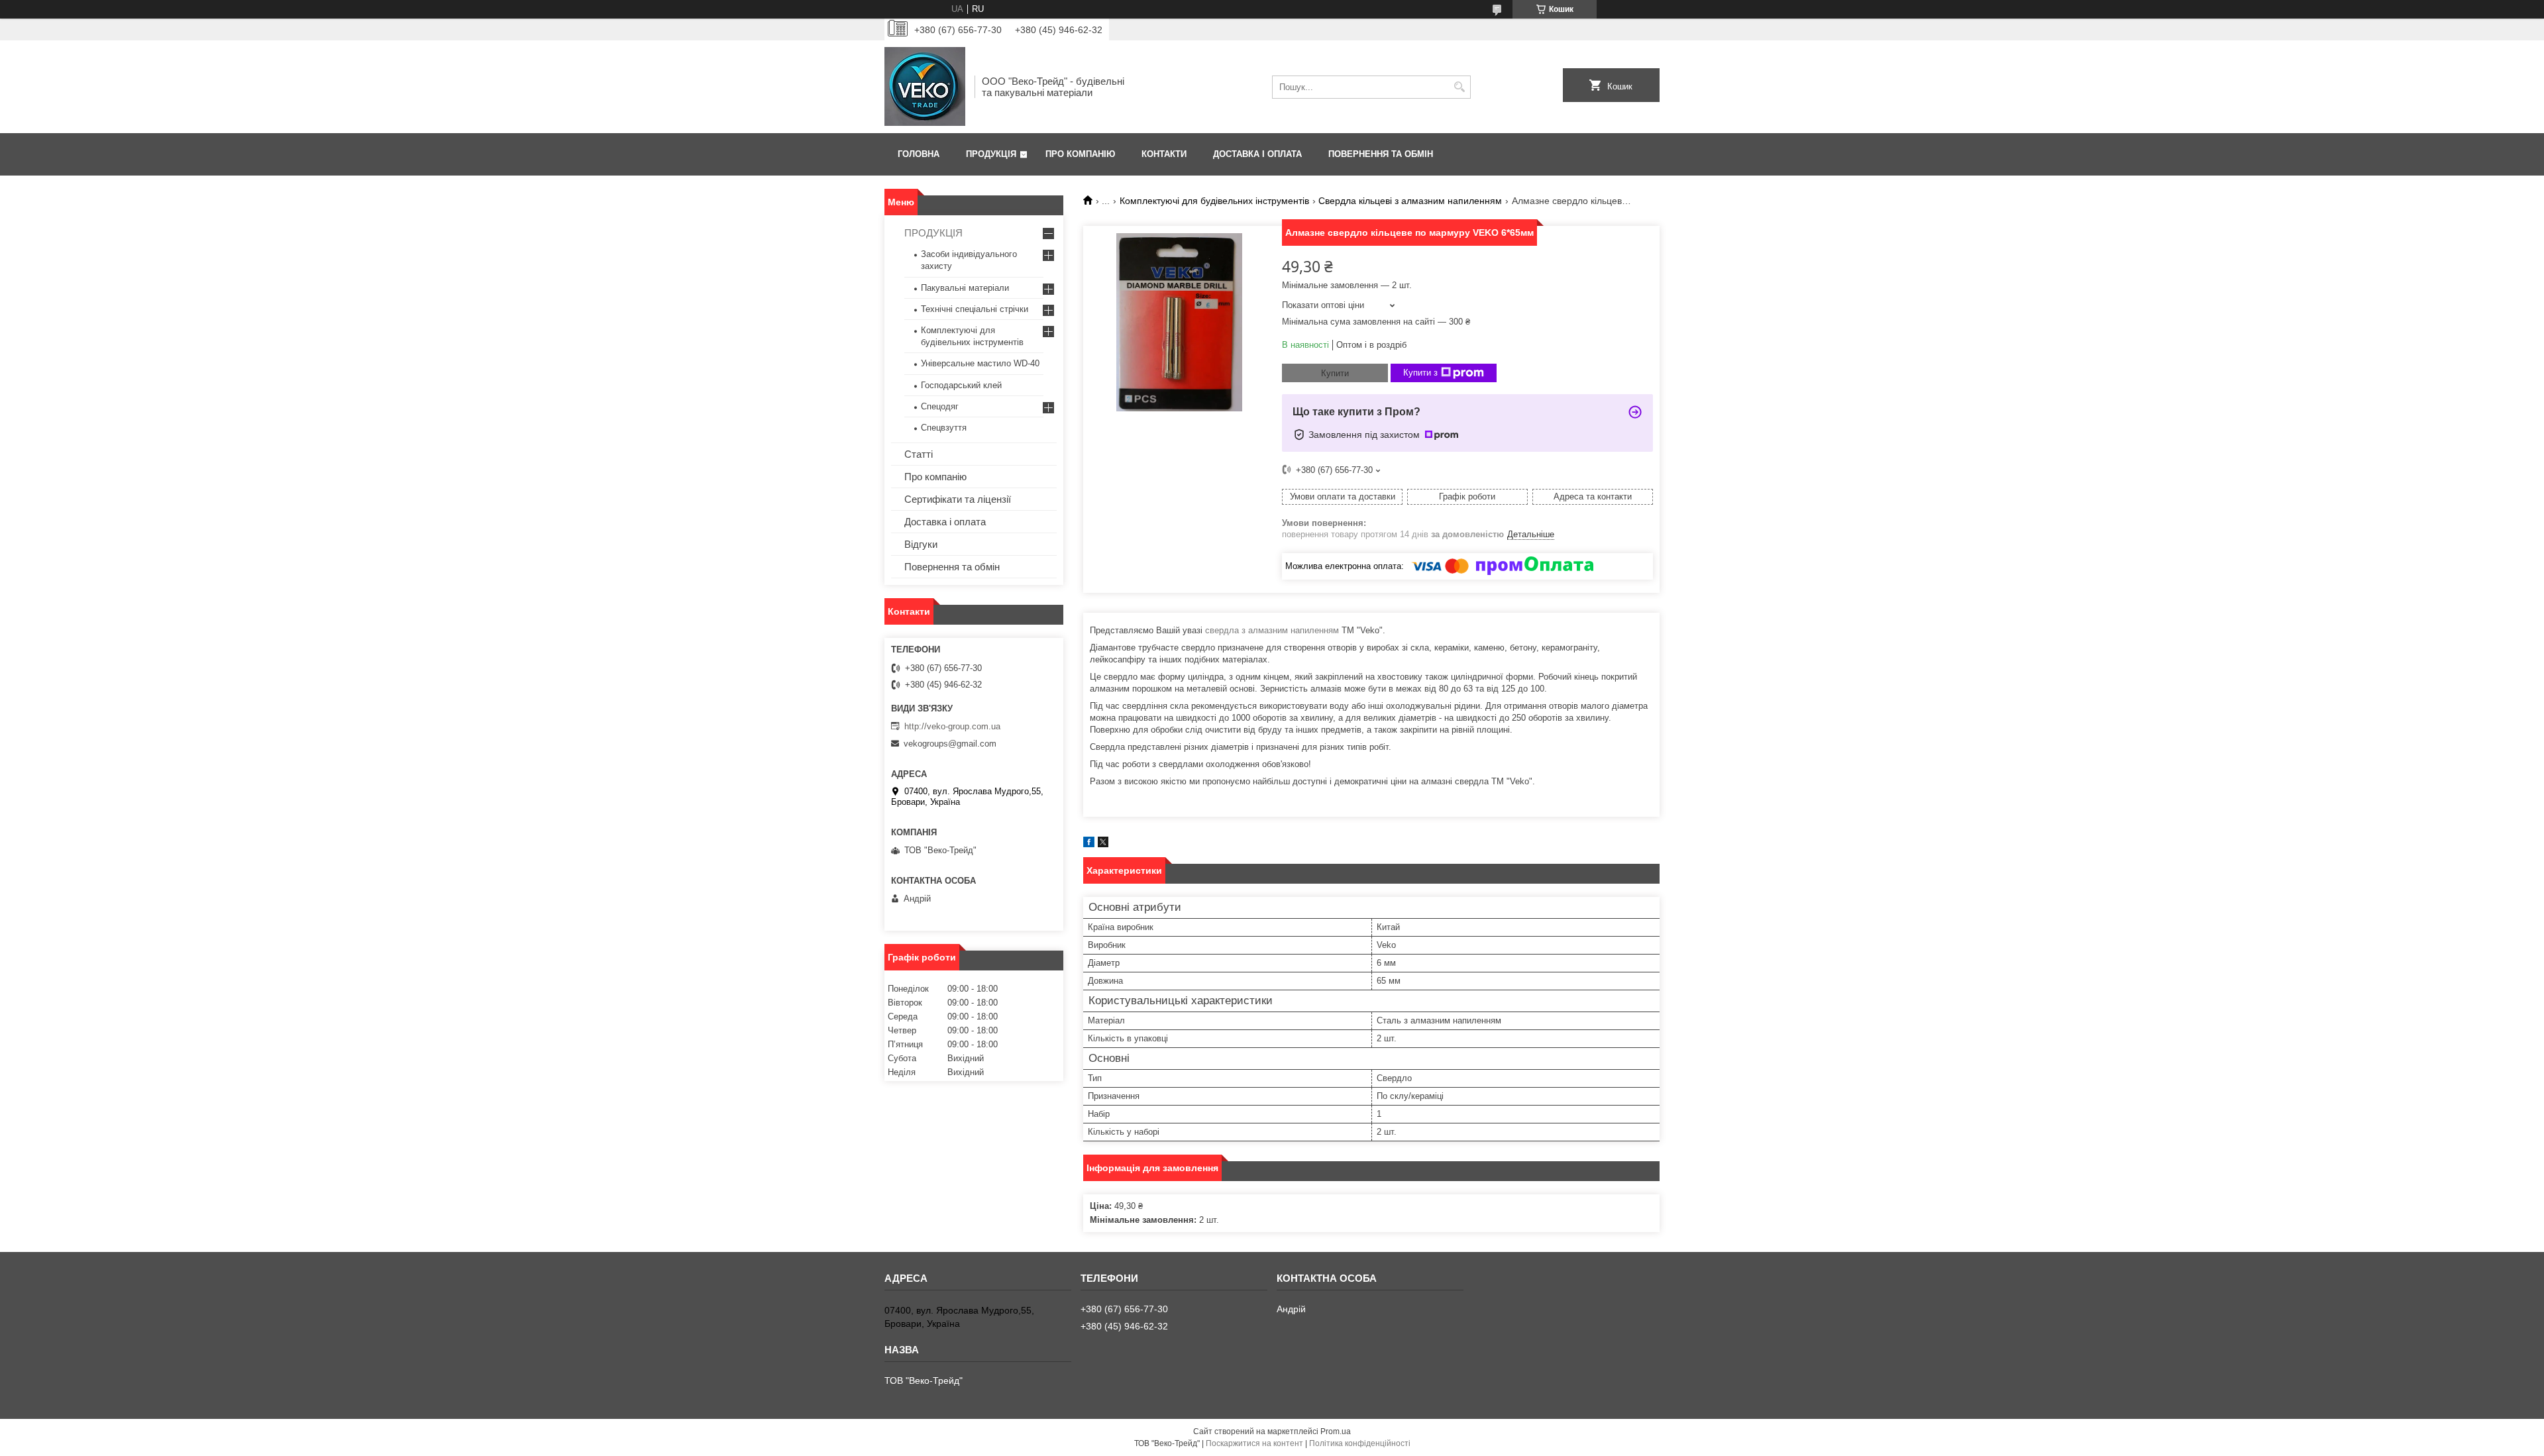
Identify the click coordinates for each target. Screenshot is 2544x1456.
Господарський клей (961, 385)
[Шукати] (1459, 87)
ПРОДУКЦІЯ (933, 233)
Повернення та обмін (1381, 154)
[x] (1103, 844)
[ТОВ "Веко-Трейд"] (925, 87)
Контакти (1164, 154)
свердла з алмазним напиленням (1272, 630)
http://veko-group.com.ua (952, 726)
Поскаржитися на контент (1254, 1443)
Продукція (991, 154)
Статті (919, 454)
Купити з (1420, 373)
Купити (1335, 373)
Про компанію (1080, 154)
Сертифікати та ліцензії (958, 499)
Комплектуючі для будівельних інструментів (1214, 201)
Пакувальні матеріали (965, 288)
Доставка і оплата (1257, 154)
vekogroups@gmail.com (950, 744)
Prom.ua (1336, 1431)
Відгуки (921, 544)
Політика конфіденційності (1360, 1443)
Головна (919, 154)
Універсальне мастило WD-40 (980, 363)
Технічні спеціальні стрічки (975, 309)
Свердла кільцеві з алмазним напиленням (1410, 201)
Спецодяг (940, 406)
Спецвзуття (944, 428)
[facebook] (1089, 844)
